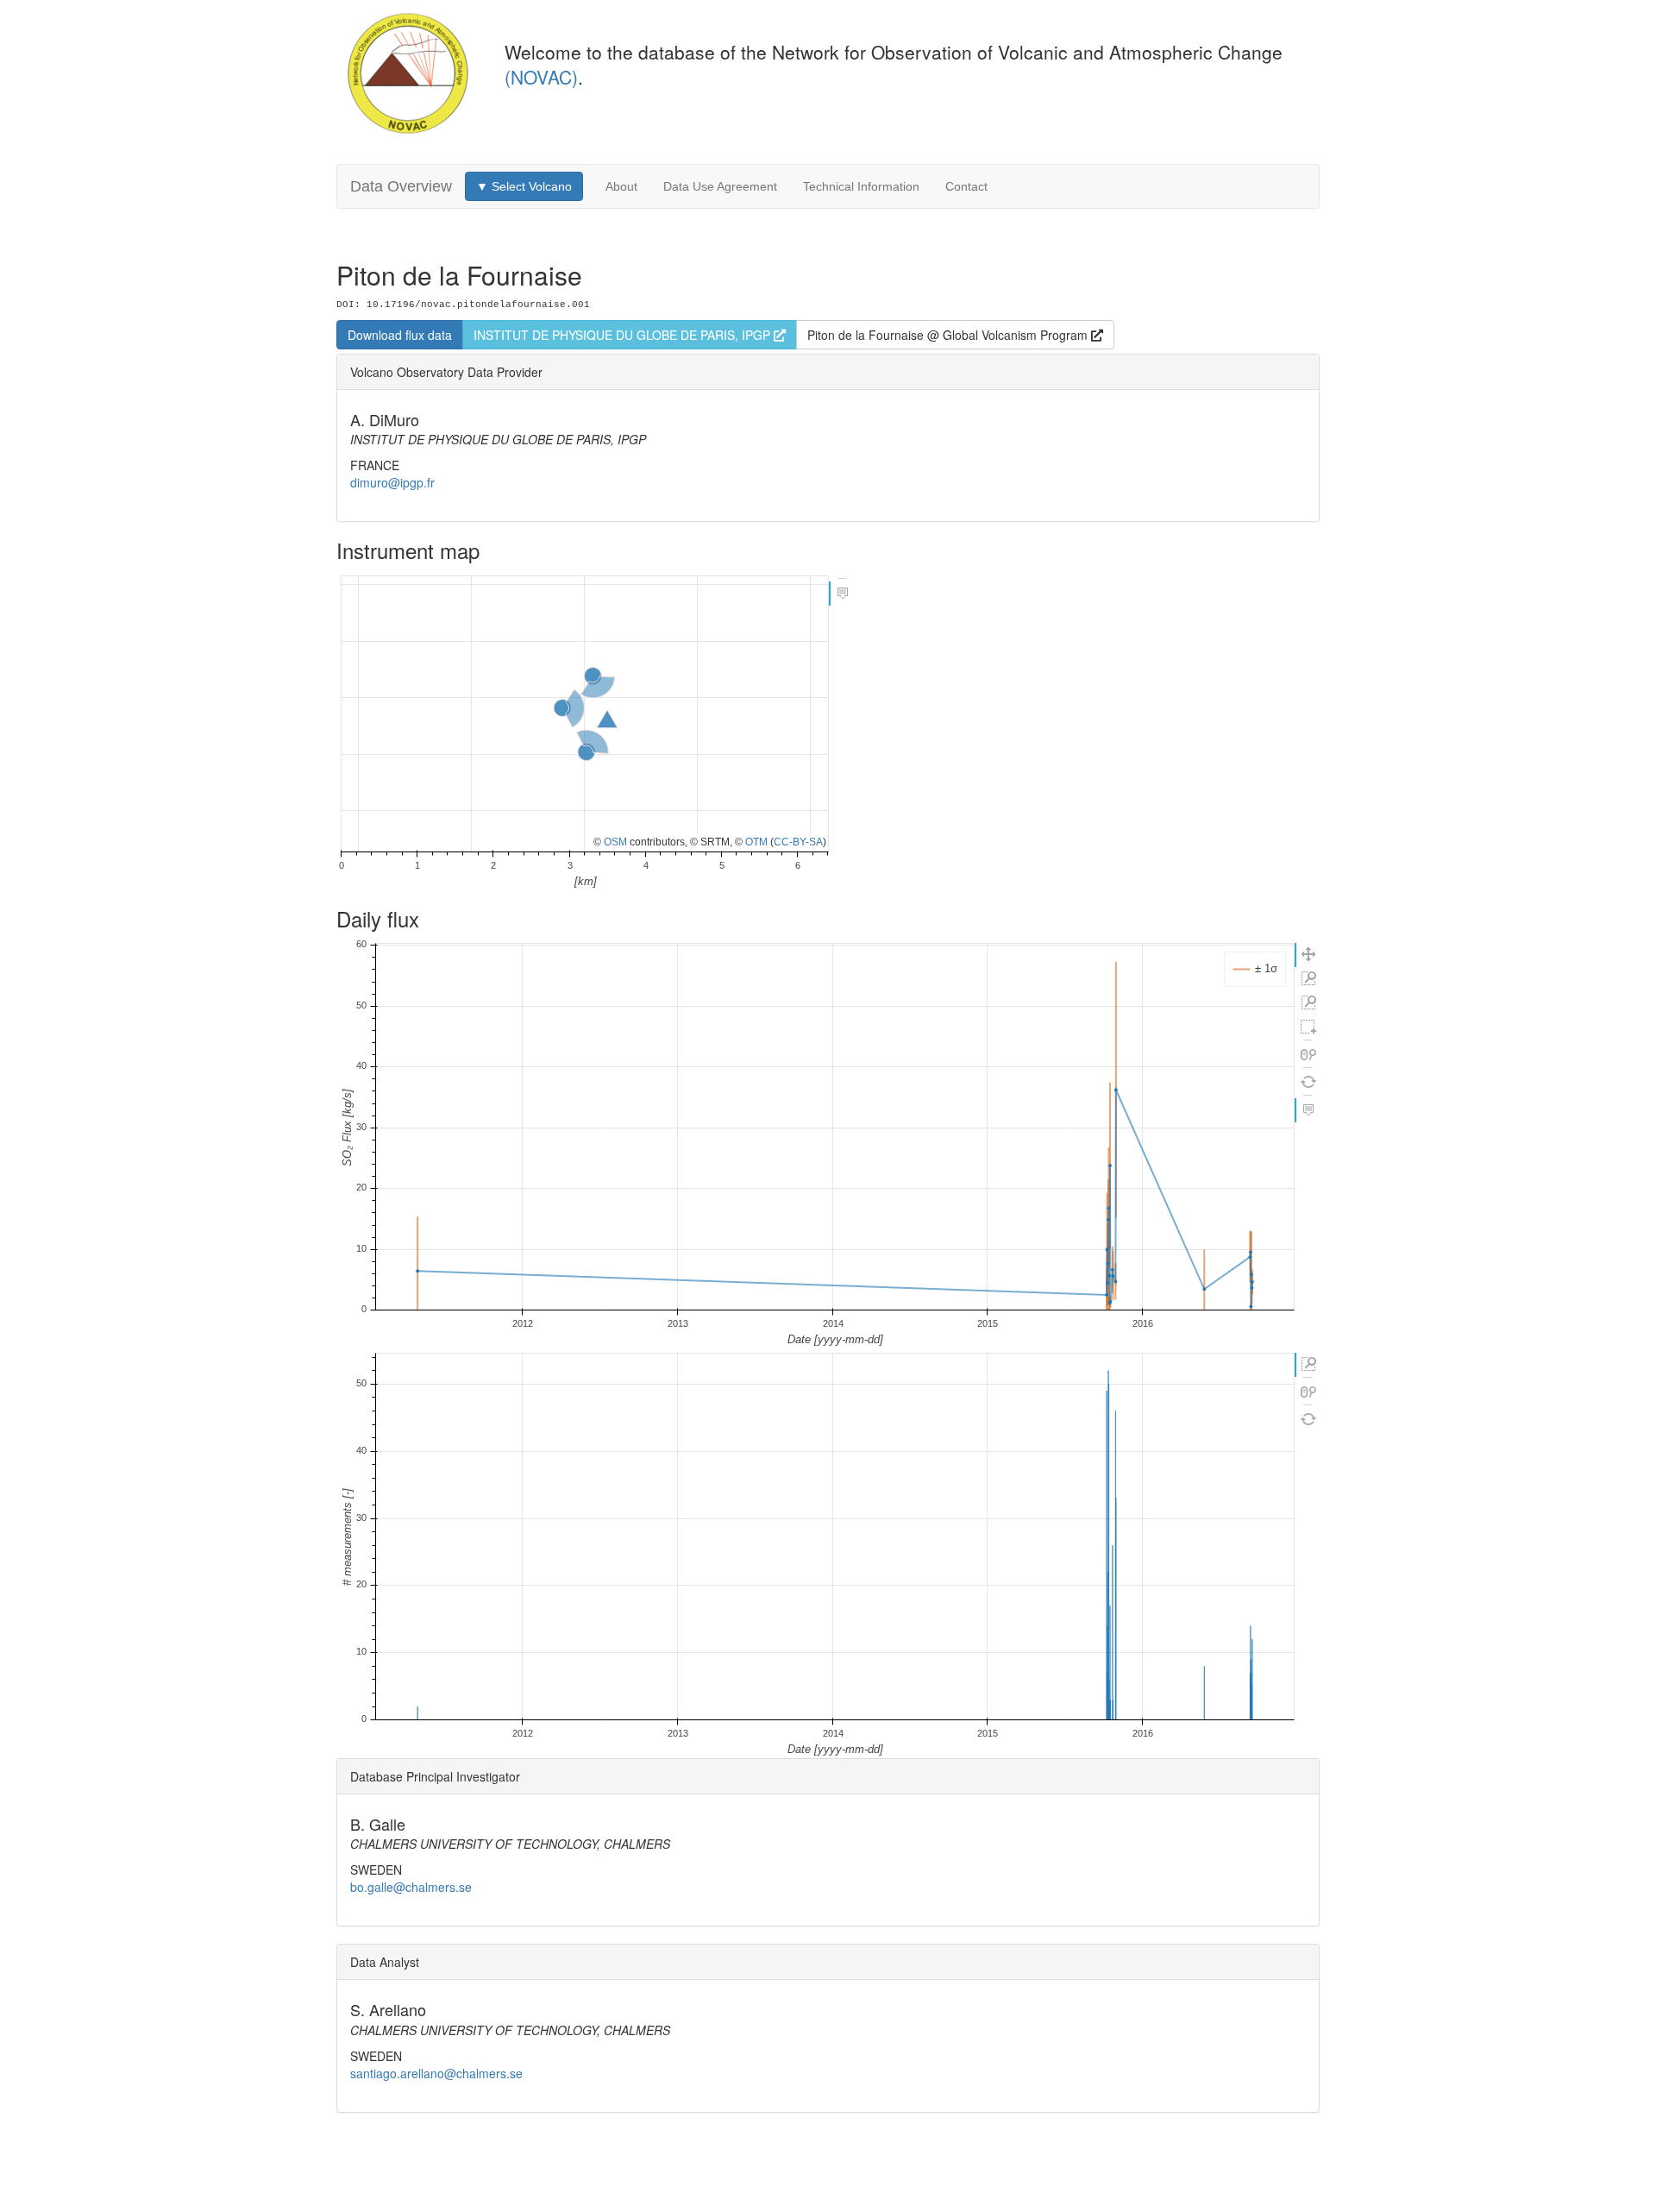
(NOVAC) (541, 77)
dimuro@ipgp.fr (392, 482)
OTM (756, 842)
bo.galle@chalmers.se (411, 1887)
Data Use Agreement (720, 186)
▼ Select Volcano (524, 186)
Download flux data (400, 335)
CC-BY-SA (798, 842)
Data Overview (401, 186)
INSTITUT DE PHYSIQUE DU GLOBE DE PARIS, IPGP (624, 335)
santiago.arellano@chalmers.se (436, 2073)
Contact (966, 186)
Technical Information (861, 186)
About (621, 186)
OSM (615, 842)
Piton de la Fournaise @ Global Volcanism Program (949, 335)
